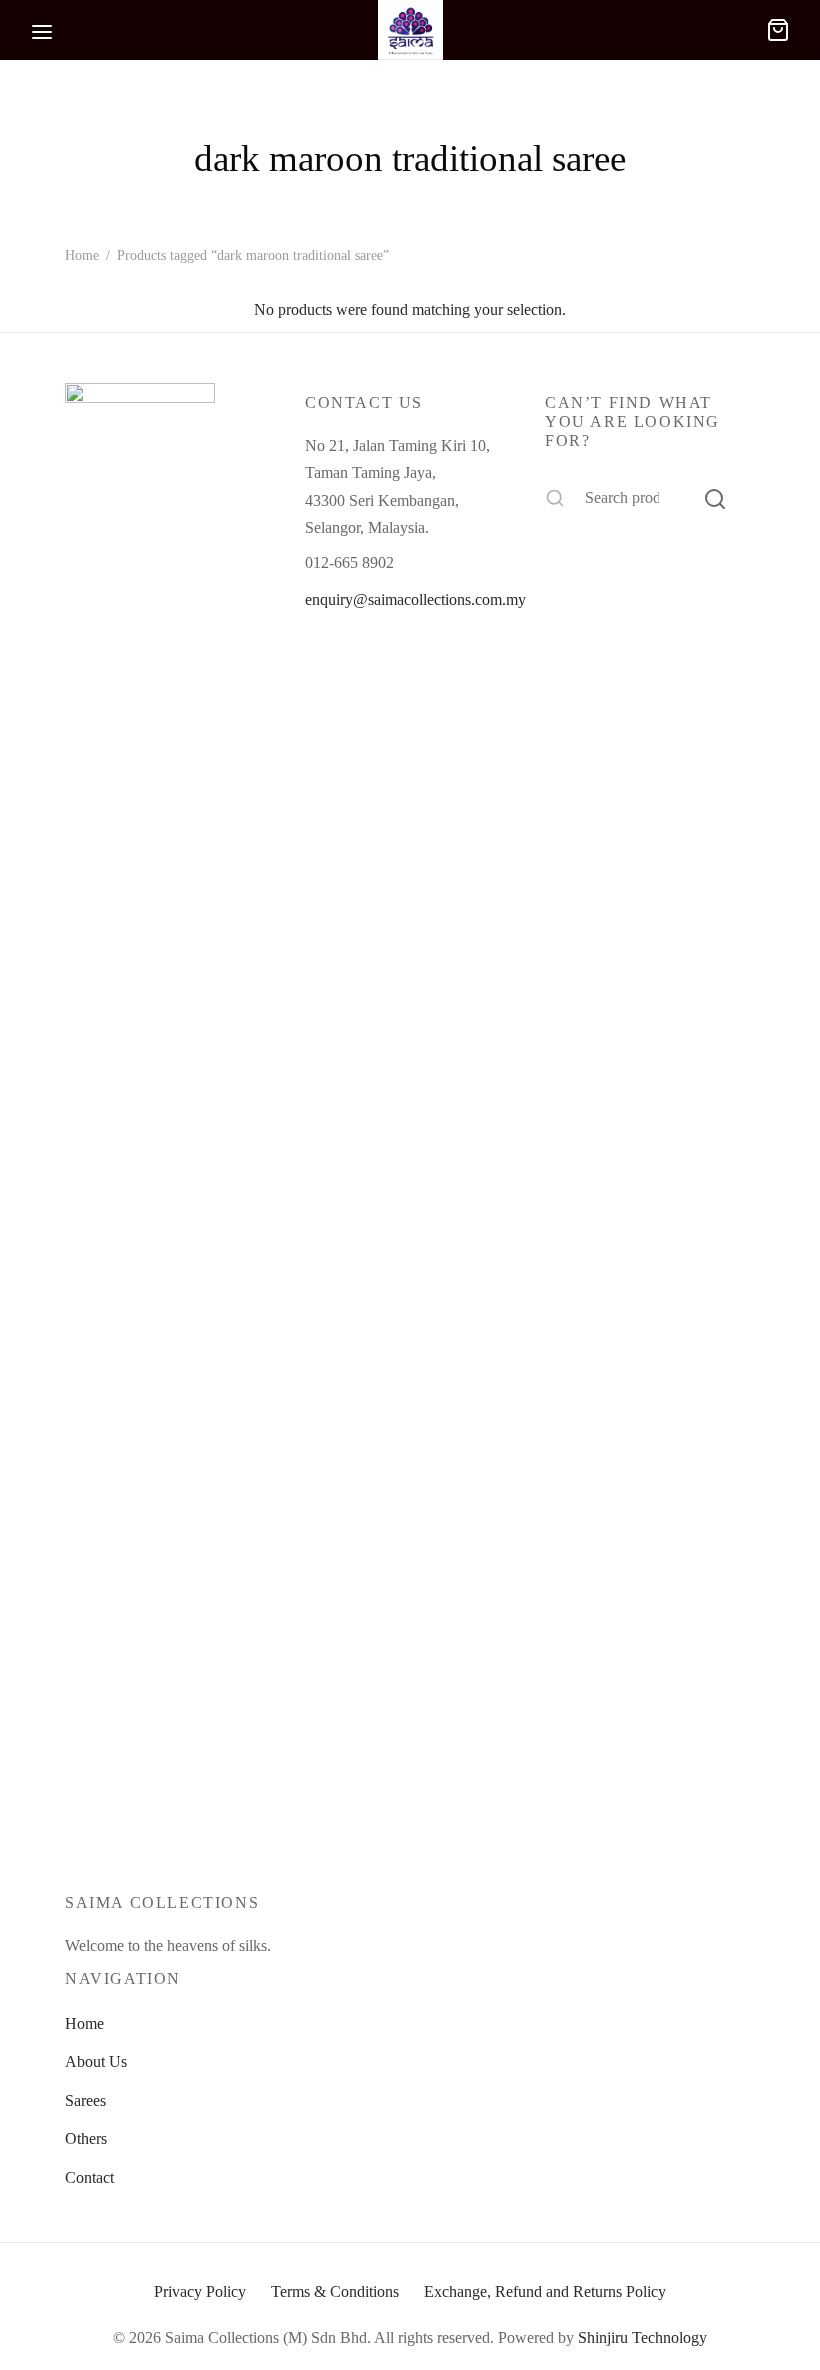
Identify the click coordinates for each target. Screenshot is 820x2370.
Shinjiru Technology (642, 2337)
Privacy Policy (200, 2291)
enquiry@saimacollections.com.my (415, 599)
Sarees (85, 2100)
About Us (96, 2061)
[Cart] (778, 30)
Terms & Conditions (335, 2291)
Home (82, 255)
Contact (89, 2177)
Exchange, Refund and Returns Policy (545, 2291)
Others (86, 2138)
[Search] (715, 497)
